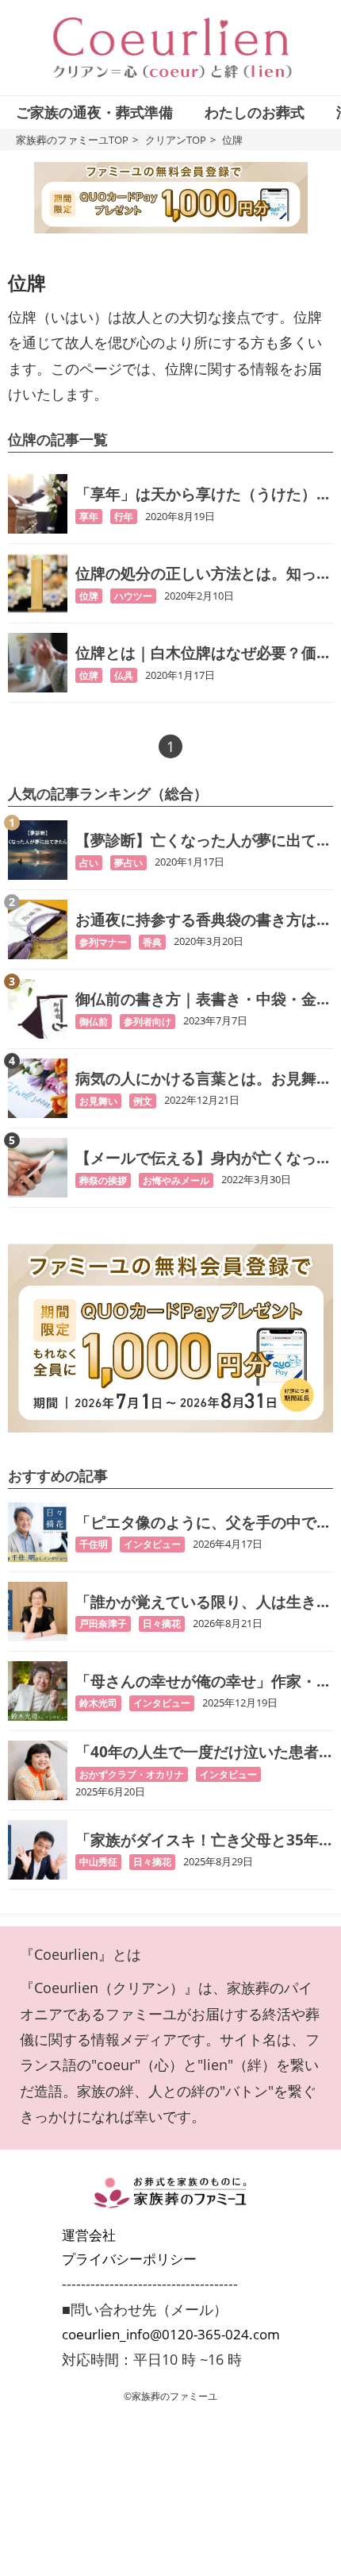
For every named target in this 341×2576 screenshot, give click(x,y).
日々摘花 (162, 1623)
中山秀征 (98, 1862)
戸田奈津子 (103, 1623)
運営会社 (89, 2235)
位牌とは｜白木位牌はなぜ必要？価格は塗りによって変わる (203, 653)
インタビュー (152, 1544)
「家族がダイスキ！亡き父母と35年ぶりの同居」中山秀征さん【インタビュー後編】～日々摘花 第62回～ (203, 1840)
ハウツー (133, 596)
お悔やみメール (176, 1180)
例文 (143, 1101)
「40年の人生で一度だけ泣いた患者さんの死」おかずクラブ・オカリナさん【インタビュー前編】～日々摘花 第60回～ (203, 1752)
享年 (89, 517)
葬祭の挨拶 (103, 1180)
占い (89, 863)
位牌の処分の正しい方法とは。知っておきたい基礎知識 (203, 574)
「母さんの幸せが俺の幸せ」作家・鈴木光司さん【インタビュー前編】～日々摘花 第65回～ (203, 1681)
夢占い (128, 863)
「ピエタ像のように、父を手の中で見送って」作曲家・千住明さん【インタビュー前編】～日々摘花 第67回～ (203, 1523)
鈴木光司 (98, 1703)
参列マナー (103, 942)
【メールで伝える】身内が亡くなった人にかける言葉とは (203, 1158)
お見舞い (98, 1101)
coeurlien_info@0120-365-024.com (171, 2334)
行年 (124, 517)
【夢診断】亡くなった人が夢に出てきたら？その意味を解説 (203, 841)
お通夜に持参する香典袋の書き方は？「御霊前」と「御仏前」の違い (203, 920)
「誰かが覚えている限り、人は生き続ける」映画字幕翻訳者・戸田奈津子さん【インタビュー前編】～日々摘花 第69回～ (203, 1602)
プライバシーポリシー (129, 2259)
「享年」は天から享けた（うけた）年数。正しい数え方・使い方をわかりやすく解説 (203, 494)
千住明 (94, 1544)
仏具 (124, 675)
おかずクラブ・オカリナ (132, 1774)
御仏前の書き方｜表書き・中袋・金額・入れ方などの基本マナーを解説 (196, 999)
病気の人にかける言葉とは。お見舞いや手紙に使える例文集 (203, 1079)
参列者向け (148, 1022)
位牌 (89, 596)
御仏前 (94, 1022)
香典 (152, 942)
